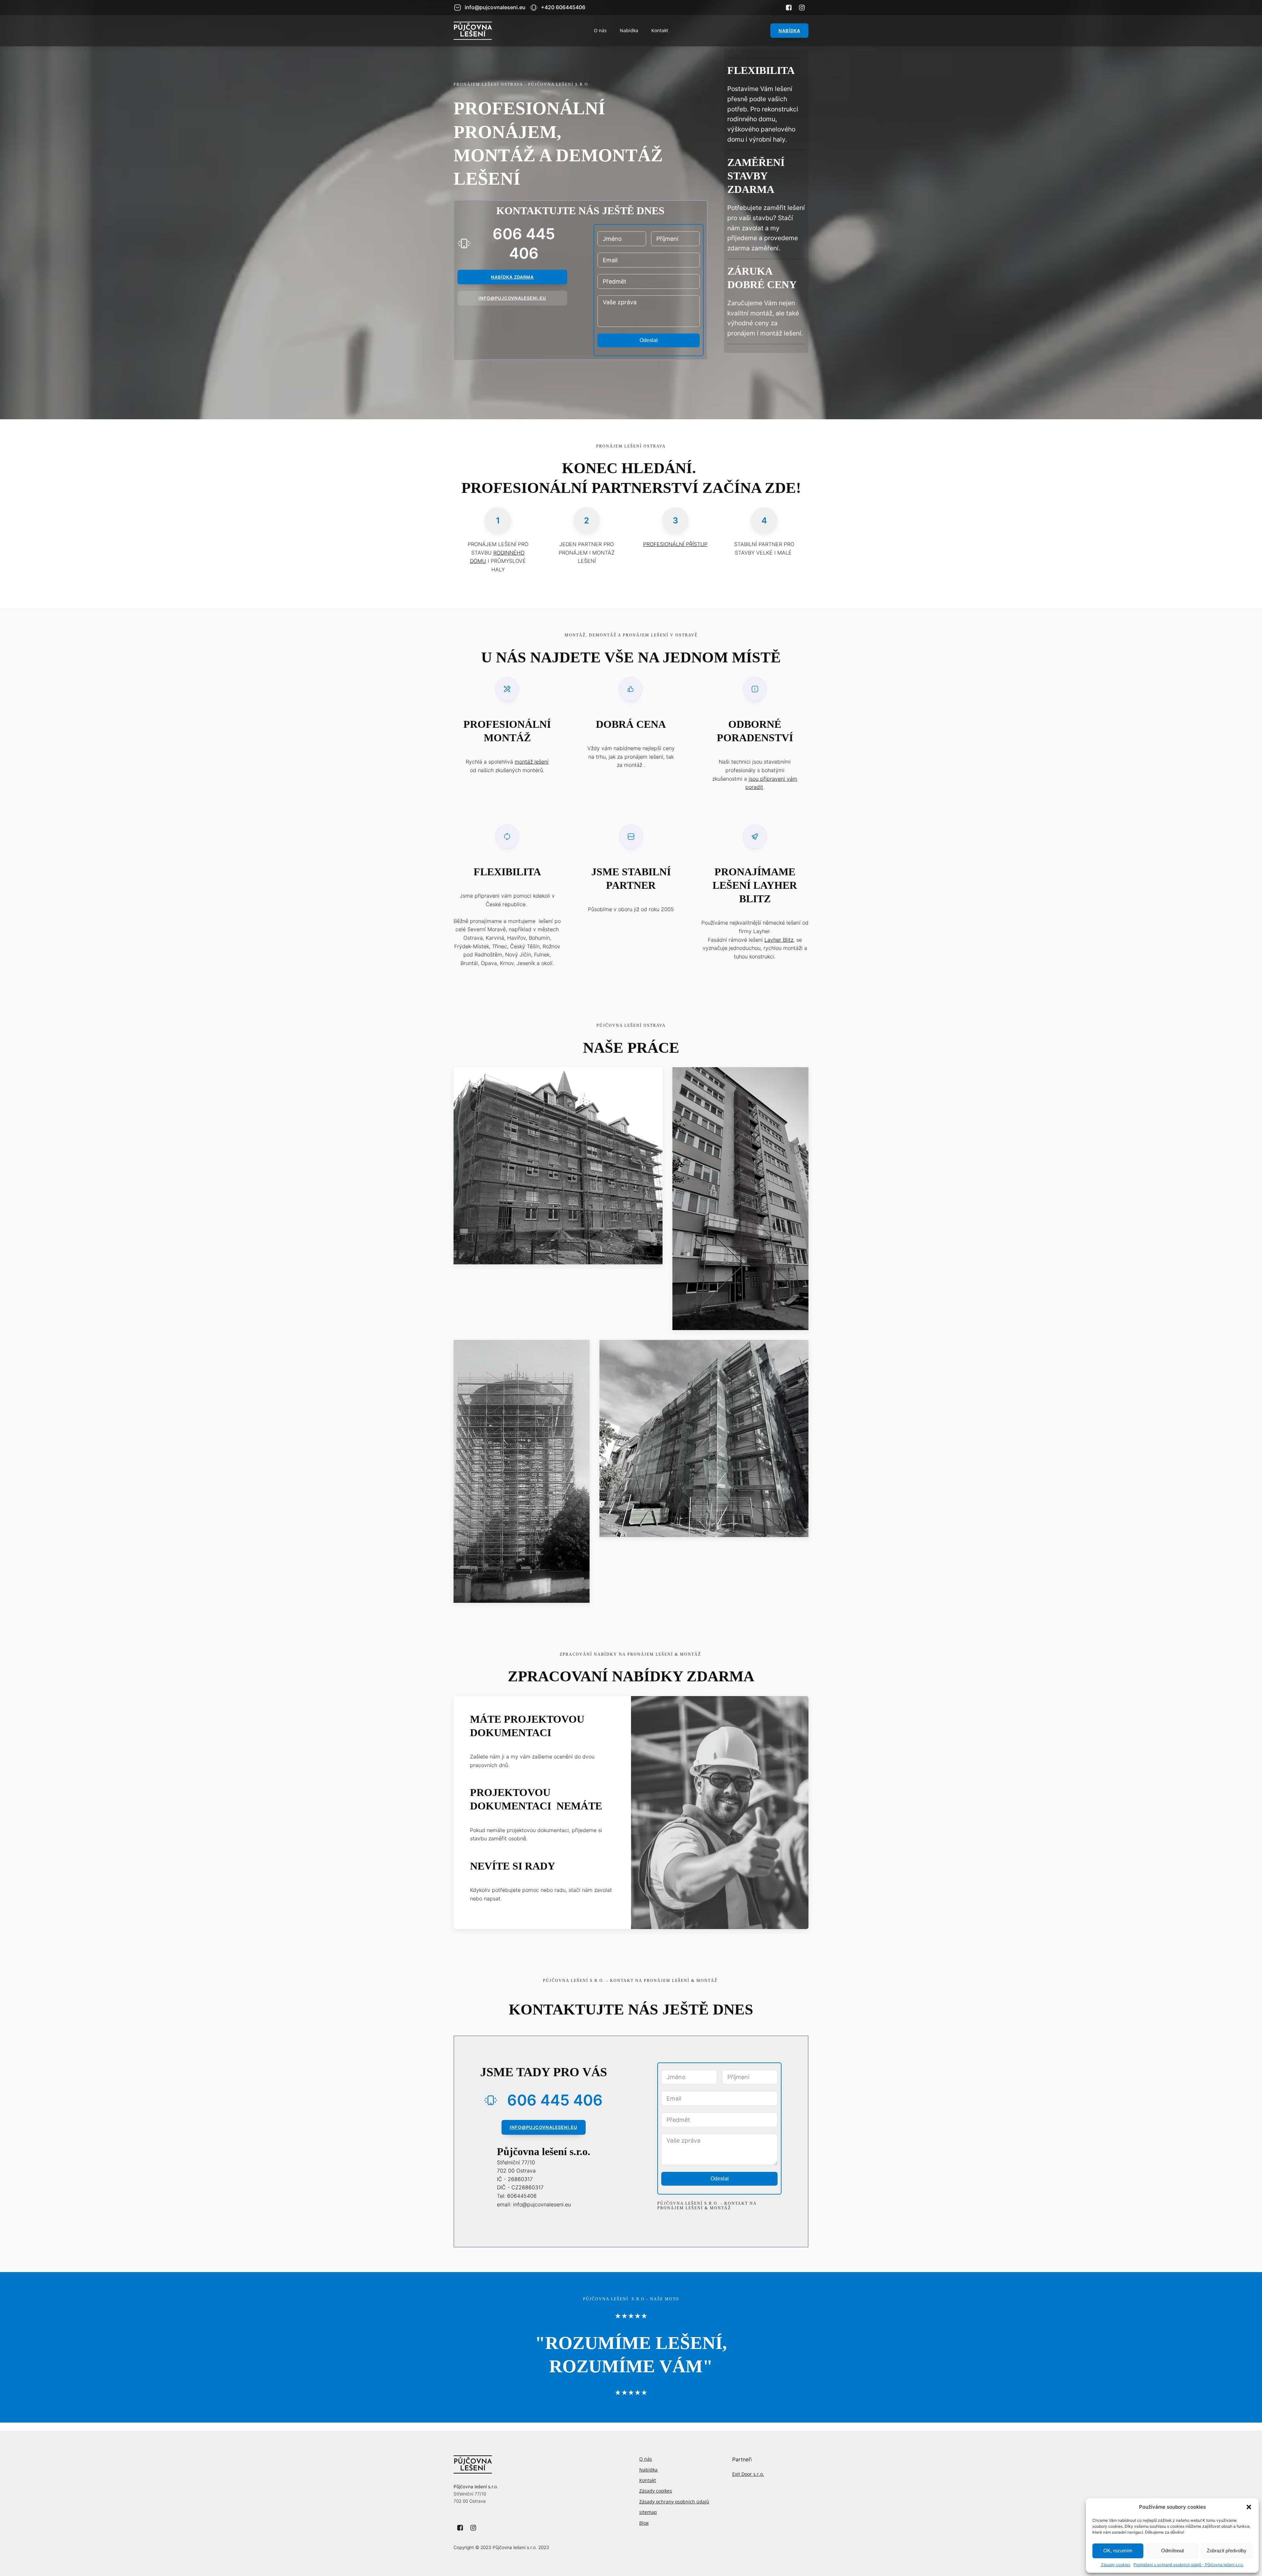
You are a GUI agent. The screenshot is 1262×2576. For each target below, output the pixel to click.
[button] (1249, 2507)
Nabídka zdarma (512, 277)
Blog (644, 2523)
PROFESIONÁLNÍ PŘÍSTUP (675, 544)
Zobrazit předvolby (1227, 2551)
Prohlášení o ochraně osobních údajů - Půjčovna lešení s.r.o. (1189, 2565)
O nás (600, 30)
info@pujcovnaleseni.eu (544, 2127)
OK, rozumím (1118, 2551)
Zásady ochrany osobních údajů (674, 2502)
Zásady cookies (1116, 2565)
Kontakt (660, 30)
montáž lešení (532, 762)
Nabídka (629, 30)
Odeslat (649, 340)
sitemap (648, 2512)
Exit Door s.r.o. (748, 2474)
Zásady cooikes (656, 2491)
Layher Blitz (779, 940)
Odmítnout (1172, 2551)
